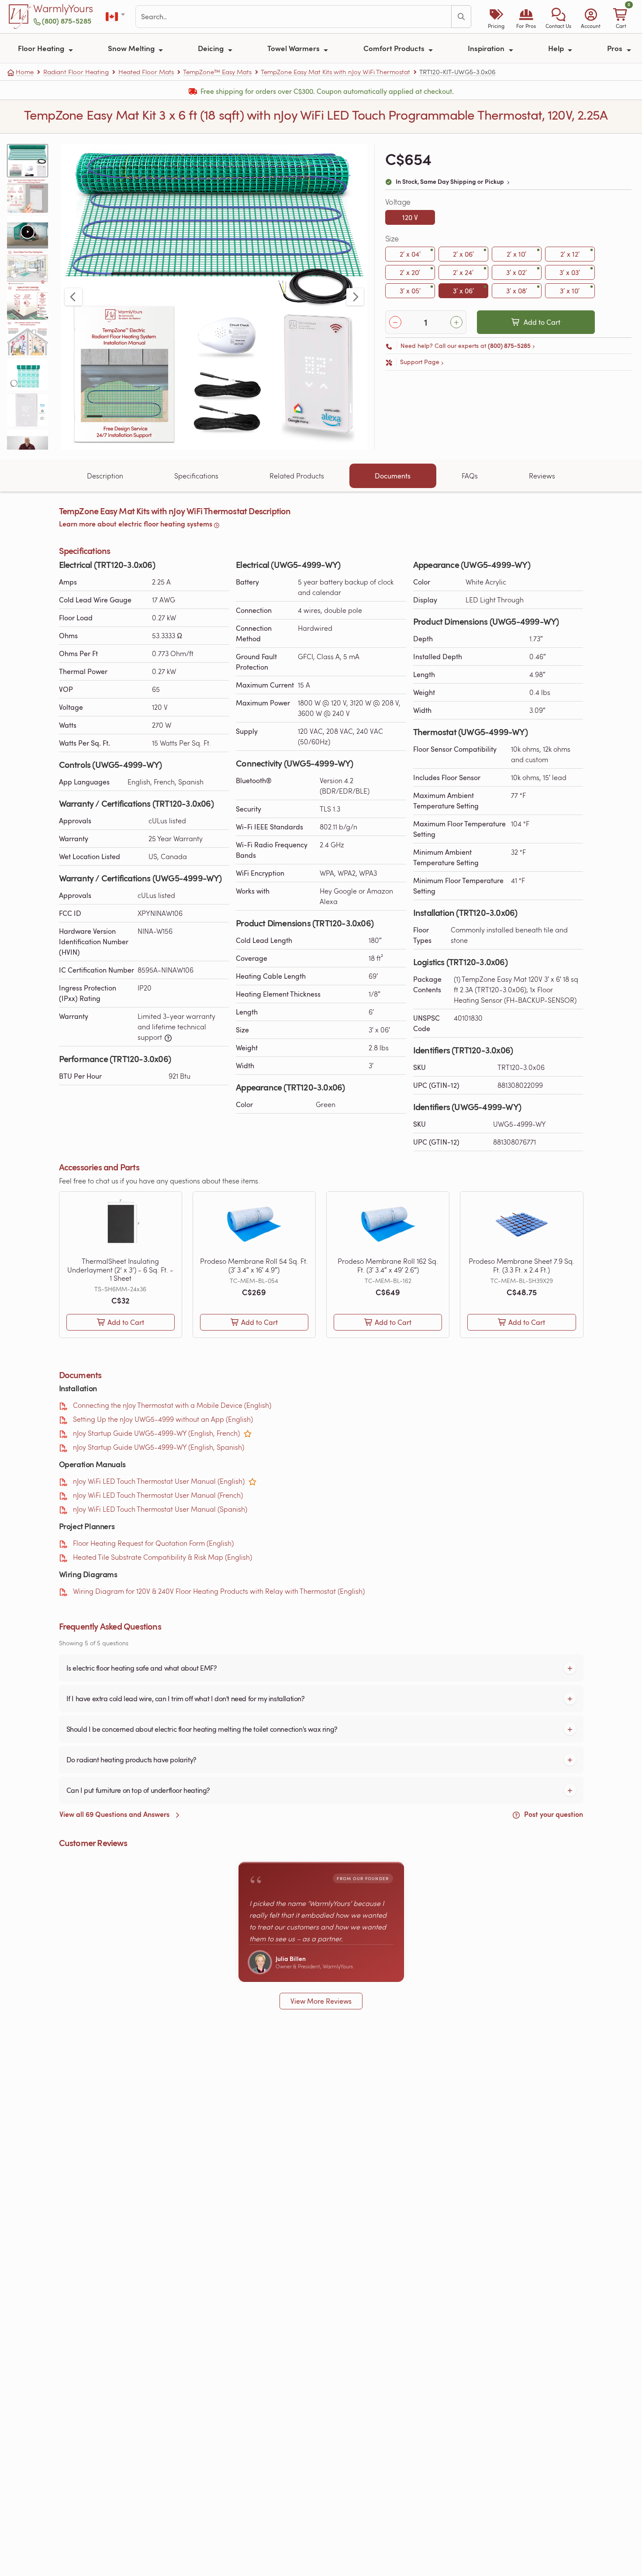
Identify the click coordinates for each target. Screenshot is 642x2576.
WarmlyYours (63, 9)
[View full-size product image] (214, 297)
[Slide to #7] (28, 374)
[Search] (461, 17)
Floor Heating (42, 48)
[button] (558, 17)
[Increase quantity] (456, 322)
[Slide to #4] (28, 267)
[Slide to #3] (28, 232)
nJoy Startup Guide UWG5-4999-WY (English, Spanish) (159, 1447)
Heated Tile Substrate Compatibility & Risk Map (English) (162, 1557)
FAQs (470, 476)
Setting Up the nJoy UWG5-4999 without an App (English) (163, 1419)
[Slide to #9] (28, 445)
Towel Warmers (294, 48)
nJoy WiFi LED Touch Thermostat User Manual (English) (159, 1481)
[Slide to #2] (28, 196)
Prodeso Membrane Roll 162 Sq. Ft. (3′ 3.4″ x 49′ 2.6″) (388, 1265)
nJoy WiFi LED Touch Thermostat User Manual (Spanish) (160, 1509)
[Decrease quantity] (395, 322)
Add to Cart (542, 322)
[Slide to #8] (28, 410)
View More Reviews (321, 2001)
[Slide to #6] (28, 339)
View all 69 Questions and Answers (115, 1814)
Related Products (297, 476)
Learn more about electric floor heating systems (136, 524)
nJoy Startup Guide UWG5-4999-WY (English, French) (156, 1433)
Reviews (542, 476)
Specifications (196, 476)
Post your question (553, 1814)
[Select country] (116, 17)
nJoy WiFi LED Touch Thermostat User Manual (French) (158, 1495)
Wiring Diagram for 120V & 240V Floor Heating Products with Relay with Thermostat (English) (219, 1591)
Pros (616, 48)
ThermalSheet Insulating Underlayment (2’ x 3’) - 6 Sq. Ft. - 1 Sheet (120, 1269)
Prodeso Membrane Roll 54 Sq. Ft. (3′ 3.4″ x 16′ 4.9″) (254, 1265)
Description (105, 476)
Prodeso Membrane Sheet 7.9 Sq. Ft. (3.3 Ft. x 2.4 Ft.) (521, 1265)
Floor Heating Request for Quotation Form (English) (153, 1543)
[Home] (20, 17)
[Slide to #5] (28, 303)
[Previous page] (73, 297)
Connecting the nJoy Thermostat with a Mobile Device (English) (172, 1405)
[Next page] (355, 297)
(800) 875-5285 (67, 21)
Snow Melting (132, 48)
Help (557, 48)
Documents (393, 476)
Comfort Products (395, 48)
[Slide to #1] (28, 161)
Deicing (212, 48)
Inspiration (487, 48)
